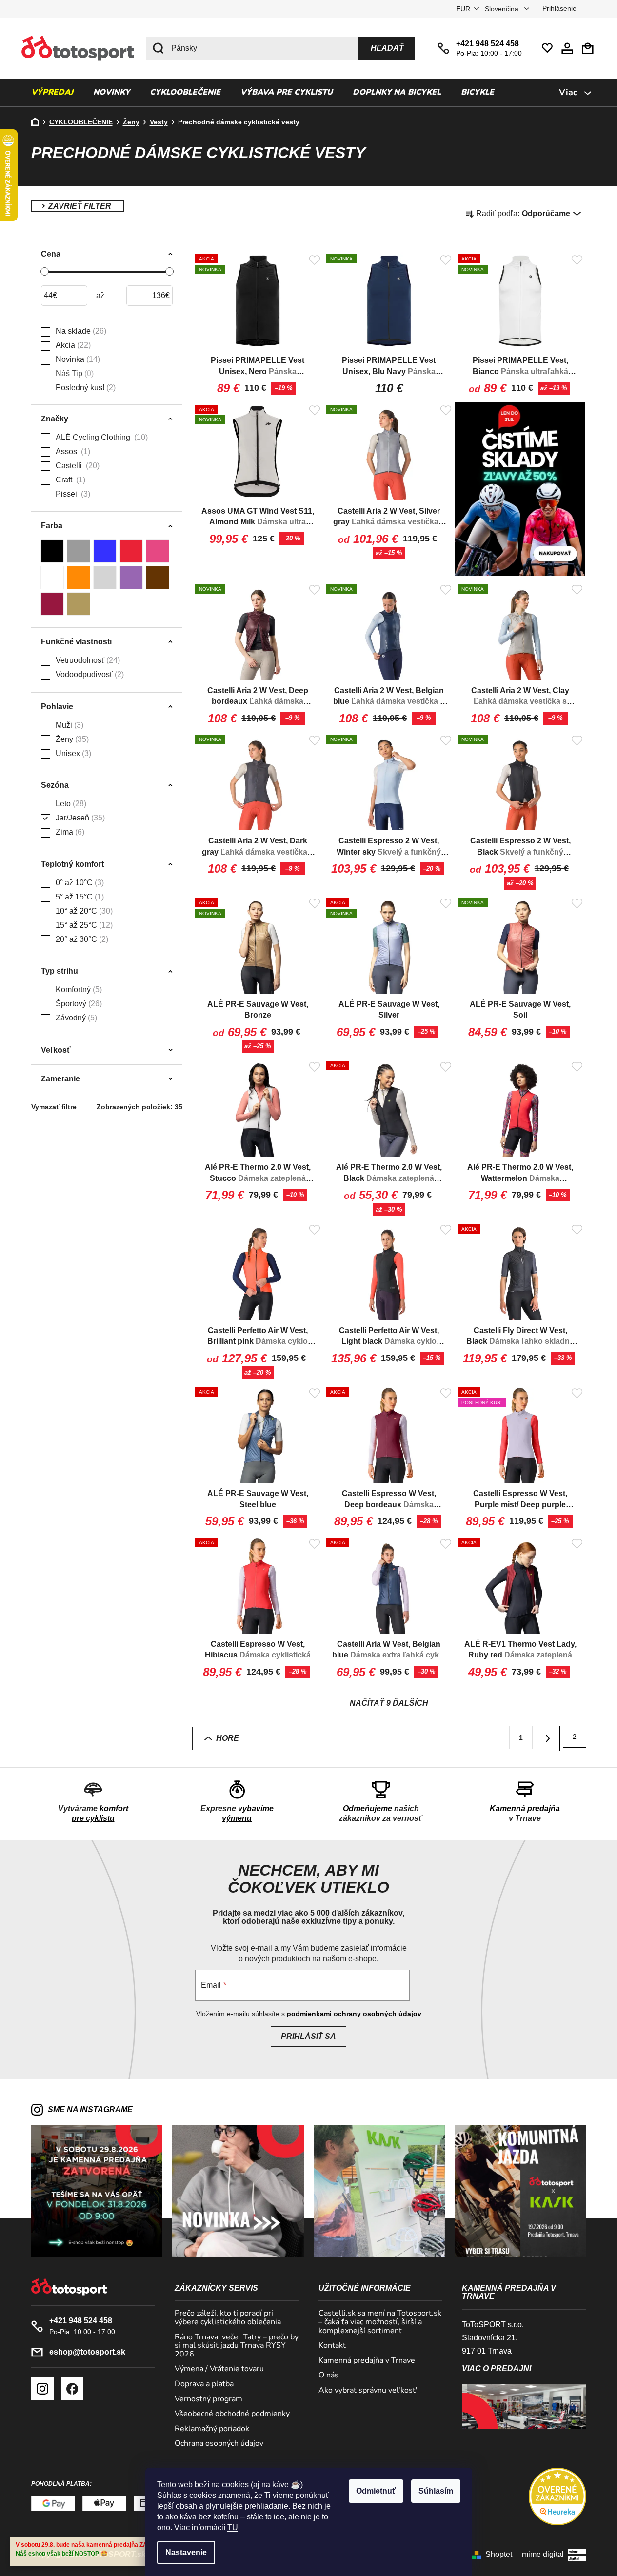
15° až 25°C (83, 925)
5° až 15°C (79, 897)
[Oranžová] (79, 578)
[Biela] (52, 578)
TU (233, 2527)
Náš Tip (73, 373)
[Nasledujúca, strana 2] (548, 1738)
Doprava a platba (204, 2384)
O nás (328, 2376)
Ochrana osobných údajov (219, 2444)
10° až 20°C (83, 911)
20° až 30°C (81, 939)
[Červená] (131, 551)
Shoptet (499, 2554)
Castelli (76, 466)
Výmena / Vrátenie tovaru (219, 2369)
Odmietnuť (376, 2491)
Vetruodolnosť (87, 660)
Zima (69, 832)
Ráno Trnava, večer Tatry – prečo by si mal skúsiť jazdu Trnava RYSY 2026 (237, 2346)
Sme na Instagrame (90, 2109)
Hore (228, 1738)
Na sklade (80, 331)
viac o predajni (497, 2368)
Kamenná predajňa (525, 1808)
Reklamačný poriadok (212, 2429)
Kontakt (332, 2346)
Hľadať (387, 48)
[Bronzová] (79, 604)
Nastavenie (186, 2552)
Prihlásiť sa (308, 2036)
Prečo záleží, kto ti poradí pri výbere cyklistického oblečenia (228, 2318)
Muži (68, 725)
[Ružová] (158, 551)
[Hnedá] (158, 578)
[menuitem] (52, 93)
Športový (78, 1004)
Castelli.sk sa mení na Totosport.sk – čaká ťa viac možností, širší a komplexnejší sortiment (380, 2322)
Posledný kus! (84, 388)
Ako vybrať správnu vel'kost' (368, 2391)
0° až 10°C (79, 883)
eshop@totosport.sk (87, 2352)
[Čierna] (52, 551)
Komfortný (78, 989)
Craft (69, 480)
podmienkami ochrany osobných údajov (354, 2014)
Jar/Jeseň (79, 818)
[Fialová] (131, 578)
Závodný (75, 1018)
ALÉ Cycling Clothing (100, 437)
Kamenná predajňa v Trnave (367, 2361)
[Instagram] (42, 2389)
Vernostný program (209, 2399)
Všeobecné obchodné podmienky (232, 2414)
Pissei (72, 494)
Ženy (71, 739)
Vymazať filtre (54, 1107)
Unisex (72, 753)
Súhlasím (436, 2491)
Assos (72, 451)
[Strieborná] (105, 578)
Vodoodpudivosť (89, 674)
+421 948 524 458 (488, 44)
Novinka (77, 359)
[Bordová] (52, 604)
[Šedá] (79, 551)
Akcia (72, 345)
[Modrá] (105, 551)
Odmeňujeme (368, 1808)
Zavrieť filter (78, 206)
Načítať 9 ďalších (389, 1703)
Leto (70, 804)
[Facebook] (72, 2389)
